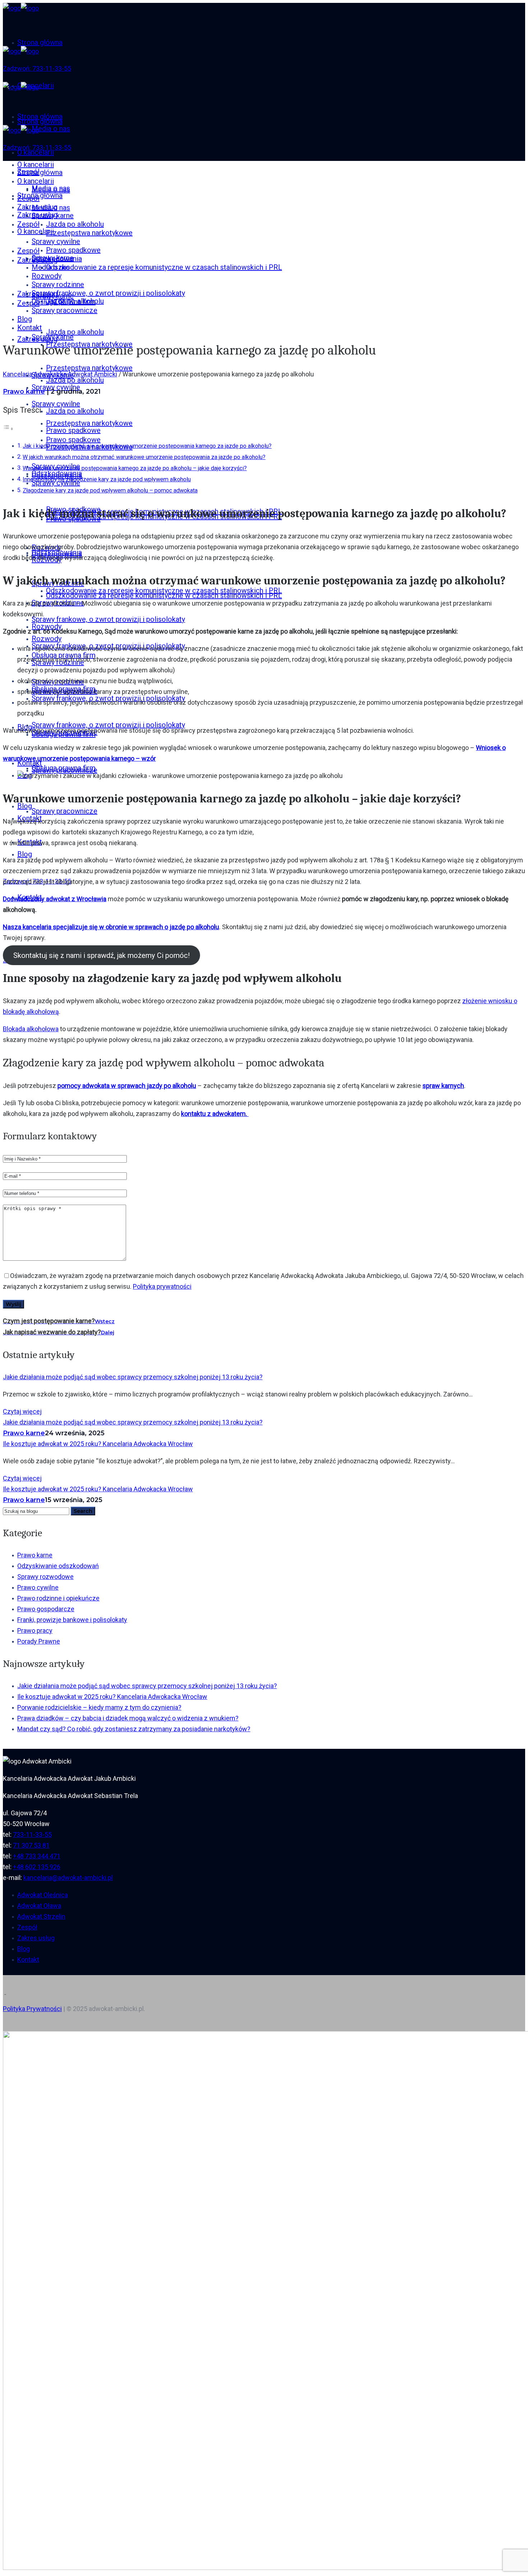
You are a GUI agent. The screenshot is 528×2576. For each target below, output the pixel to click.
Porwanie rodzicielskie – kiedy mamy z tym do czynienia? (99, 1707)
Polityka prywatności (162, 1286)
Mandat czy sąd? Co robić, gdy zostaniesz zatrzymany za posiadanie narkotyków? (134, 1729)
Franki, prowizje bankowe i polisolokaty (72, 1620)
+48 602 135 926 (37, 1867)
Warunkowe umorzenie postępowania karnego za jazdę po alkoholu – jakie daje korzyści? (135, 468)
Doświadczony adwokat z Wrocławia (55, 899)
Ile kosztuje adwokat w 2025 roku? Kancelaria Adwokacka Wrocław (98, 1444)
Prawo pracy (35, 1630)
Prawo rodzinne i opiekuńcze (58, 1598)
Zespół (27, 1927)
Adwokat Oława (39, 1906)
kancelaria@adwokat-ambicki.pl (68, 1878)
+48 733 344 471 (37, 1856)
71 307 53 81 (31, 1845)
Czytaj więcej (22, 1411)
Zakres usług (36, 1938)
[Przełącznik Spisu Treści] (8, 428)
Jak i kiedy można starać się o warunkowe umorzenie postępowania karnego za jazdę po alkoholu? (147, 446)
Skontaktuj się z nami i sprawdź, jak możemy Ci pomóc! (101, 955)
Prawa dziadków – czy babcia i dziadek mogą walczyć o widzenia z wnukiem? (128, 1718)
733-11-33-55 (32, 1834)
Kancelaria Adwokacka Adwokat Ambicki (60, 374)
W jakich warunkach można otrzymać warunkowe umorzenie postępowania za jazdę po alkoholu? (144, 457)
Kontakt (28, 1959)
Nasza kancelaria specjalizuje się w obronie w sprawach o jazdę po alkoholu (111, 927)
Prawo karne (24, 392)
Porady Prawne (39, 1641)
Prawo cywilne (38, 1587)
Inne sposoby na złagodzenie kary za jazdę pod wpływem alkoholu (107, 479)
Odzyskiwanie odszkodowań (58, 1566)
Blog (24, 1949)
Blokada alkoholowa (31, 1029)
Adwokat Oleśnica (43, 1895)
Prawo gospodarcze (46, 1609)
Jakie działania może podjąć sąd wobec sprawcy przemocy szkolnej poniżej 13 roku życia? (133, 1377)
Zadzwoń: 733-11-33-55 (37, 68)
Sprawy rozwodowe (45, 1577)
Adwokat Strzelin (41, 1916)
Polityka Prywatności (32, 2009)
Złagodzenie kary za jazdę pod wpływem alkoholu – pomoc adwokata (110, 490)
